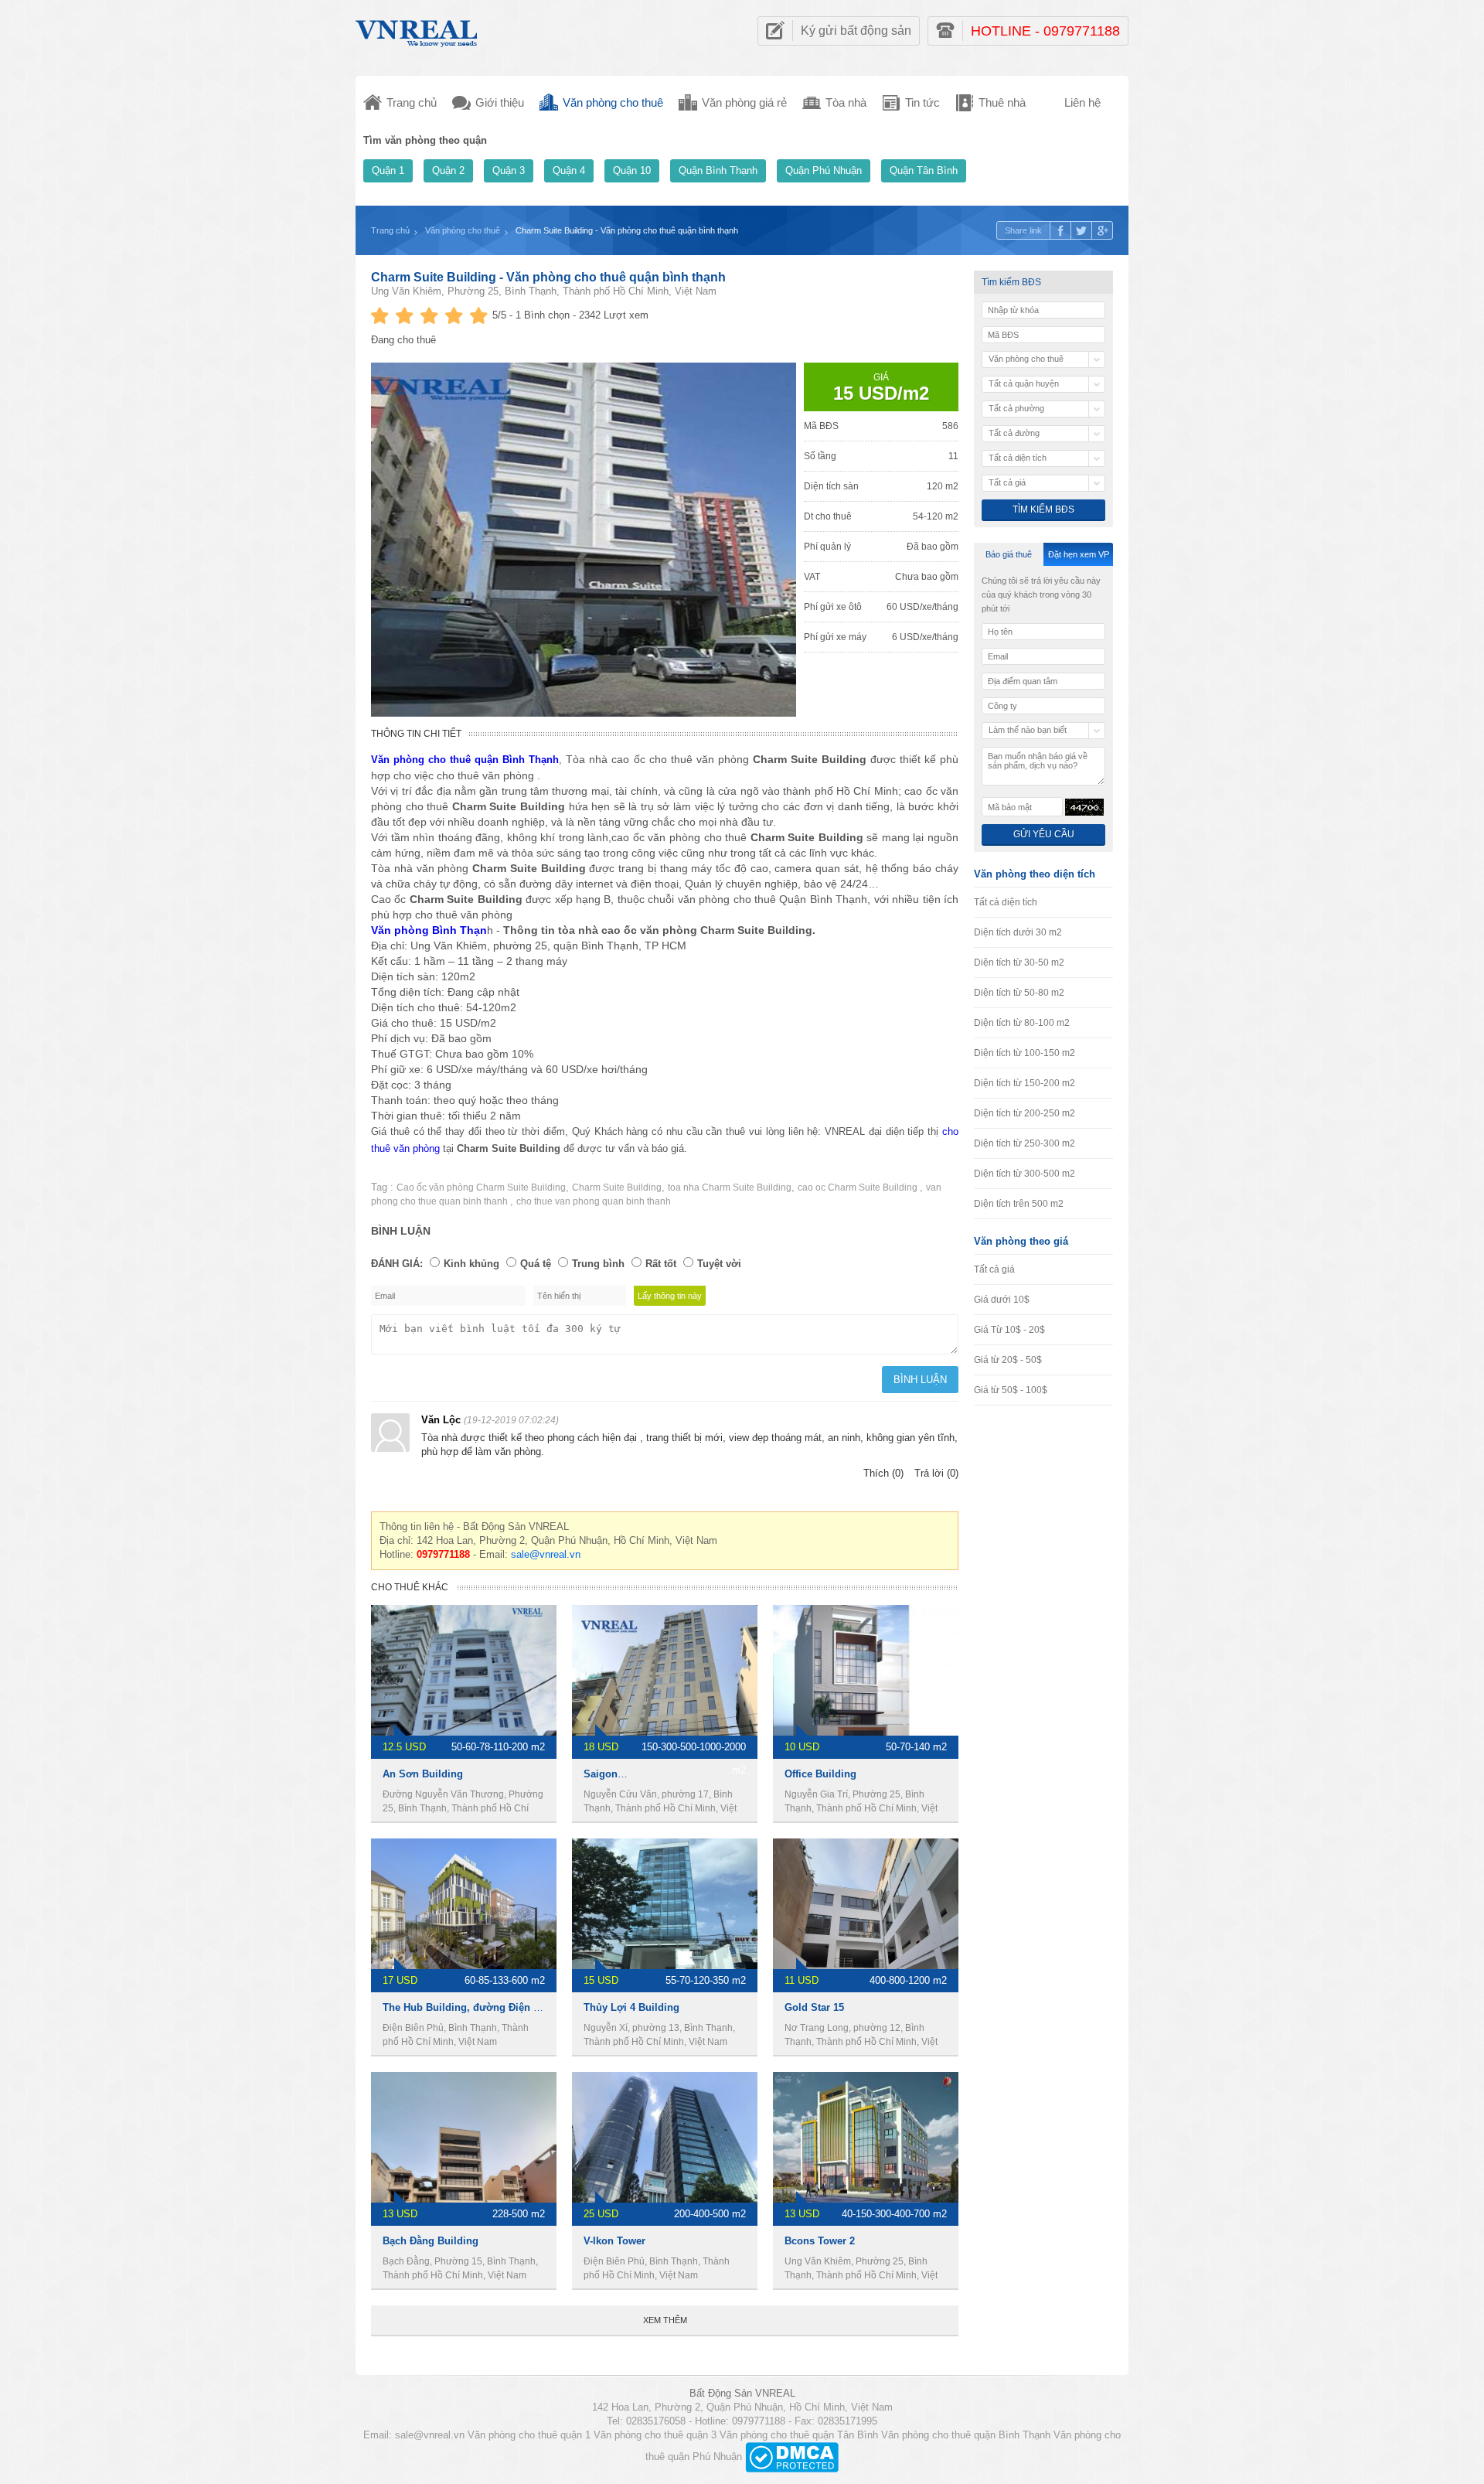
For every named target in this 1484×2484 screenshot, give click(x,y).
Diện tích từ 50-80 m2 (1019, 993)
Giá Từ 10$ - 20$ (1009, 1330)
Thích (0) (883, 1473)
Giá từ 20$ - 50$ (1008, 1360)
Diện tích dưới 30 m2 (1018, 932)
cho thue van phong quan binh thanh (594, 1201)
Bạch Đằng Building (431, 2241)
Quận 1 (388, 170)
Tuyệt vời (719, 1264)
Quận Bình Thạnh (718, 170)
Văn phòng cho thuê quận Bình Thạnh (966, 2435)
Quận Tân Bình (924, 170)
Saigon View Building (636, 1774)
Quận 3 (509, 170)
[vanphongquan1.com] (417, 30)
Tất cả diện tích (1006, 902)
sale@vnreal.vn (546, 1554)
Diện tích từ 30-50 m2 (1019, 963)
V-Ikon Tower (614, 2241)
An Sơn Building (423, 1774)
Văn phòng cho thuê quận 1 (529, 2435)
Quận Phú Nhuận (824, 170)
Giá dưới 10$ (1002, 1300)
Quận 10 (632, 170)
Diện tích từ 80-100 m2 (1022, 1023)
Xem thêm (665, 2320)
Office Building (820, 1774)
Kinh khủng (471, 1264)
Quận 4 (569, 170)
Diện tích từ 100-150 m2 (1025, 1053)
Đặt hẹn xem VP (1079, 554)
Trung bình (598, 1264)
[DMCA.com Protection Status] (792, 2457)
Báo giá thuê (1009, 554)
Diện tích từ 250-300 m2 (1025, 1143)
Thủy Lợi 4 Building (631, 2007)
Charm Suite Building (617, 1187)
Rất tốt (661, 1264)
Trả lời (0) (936, 1473)
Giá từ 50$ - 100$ (1011, 1390)
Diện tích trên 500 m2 (1019, 1204)
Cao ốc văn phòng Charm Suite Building (481, 1187)
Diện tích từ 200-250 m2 (1025, 1113)
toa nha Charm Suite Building (730, 1187)
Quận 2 (448, 170)
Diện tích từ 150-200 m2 (1025, 1083)
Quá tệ (536, 1264)
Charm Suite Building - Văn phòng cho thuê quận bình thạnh (548, 277)
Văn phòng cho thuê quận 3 (655, 2435)
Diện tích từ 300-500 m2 (1025, 1174)
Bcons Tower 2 (820, 2241)
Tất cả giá (994, 1269)
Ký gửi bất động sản (856, 31)
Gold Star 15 (814, 2007)
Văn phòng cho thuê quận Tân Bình (799, 2435)
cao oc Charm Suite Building (859, 1187)
